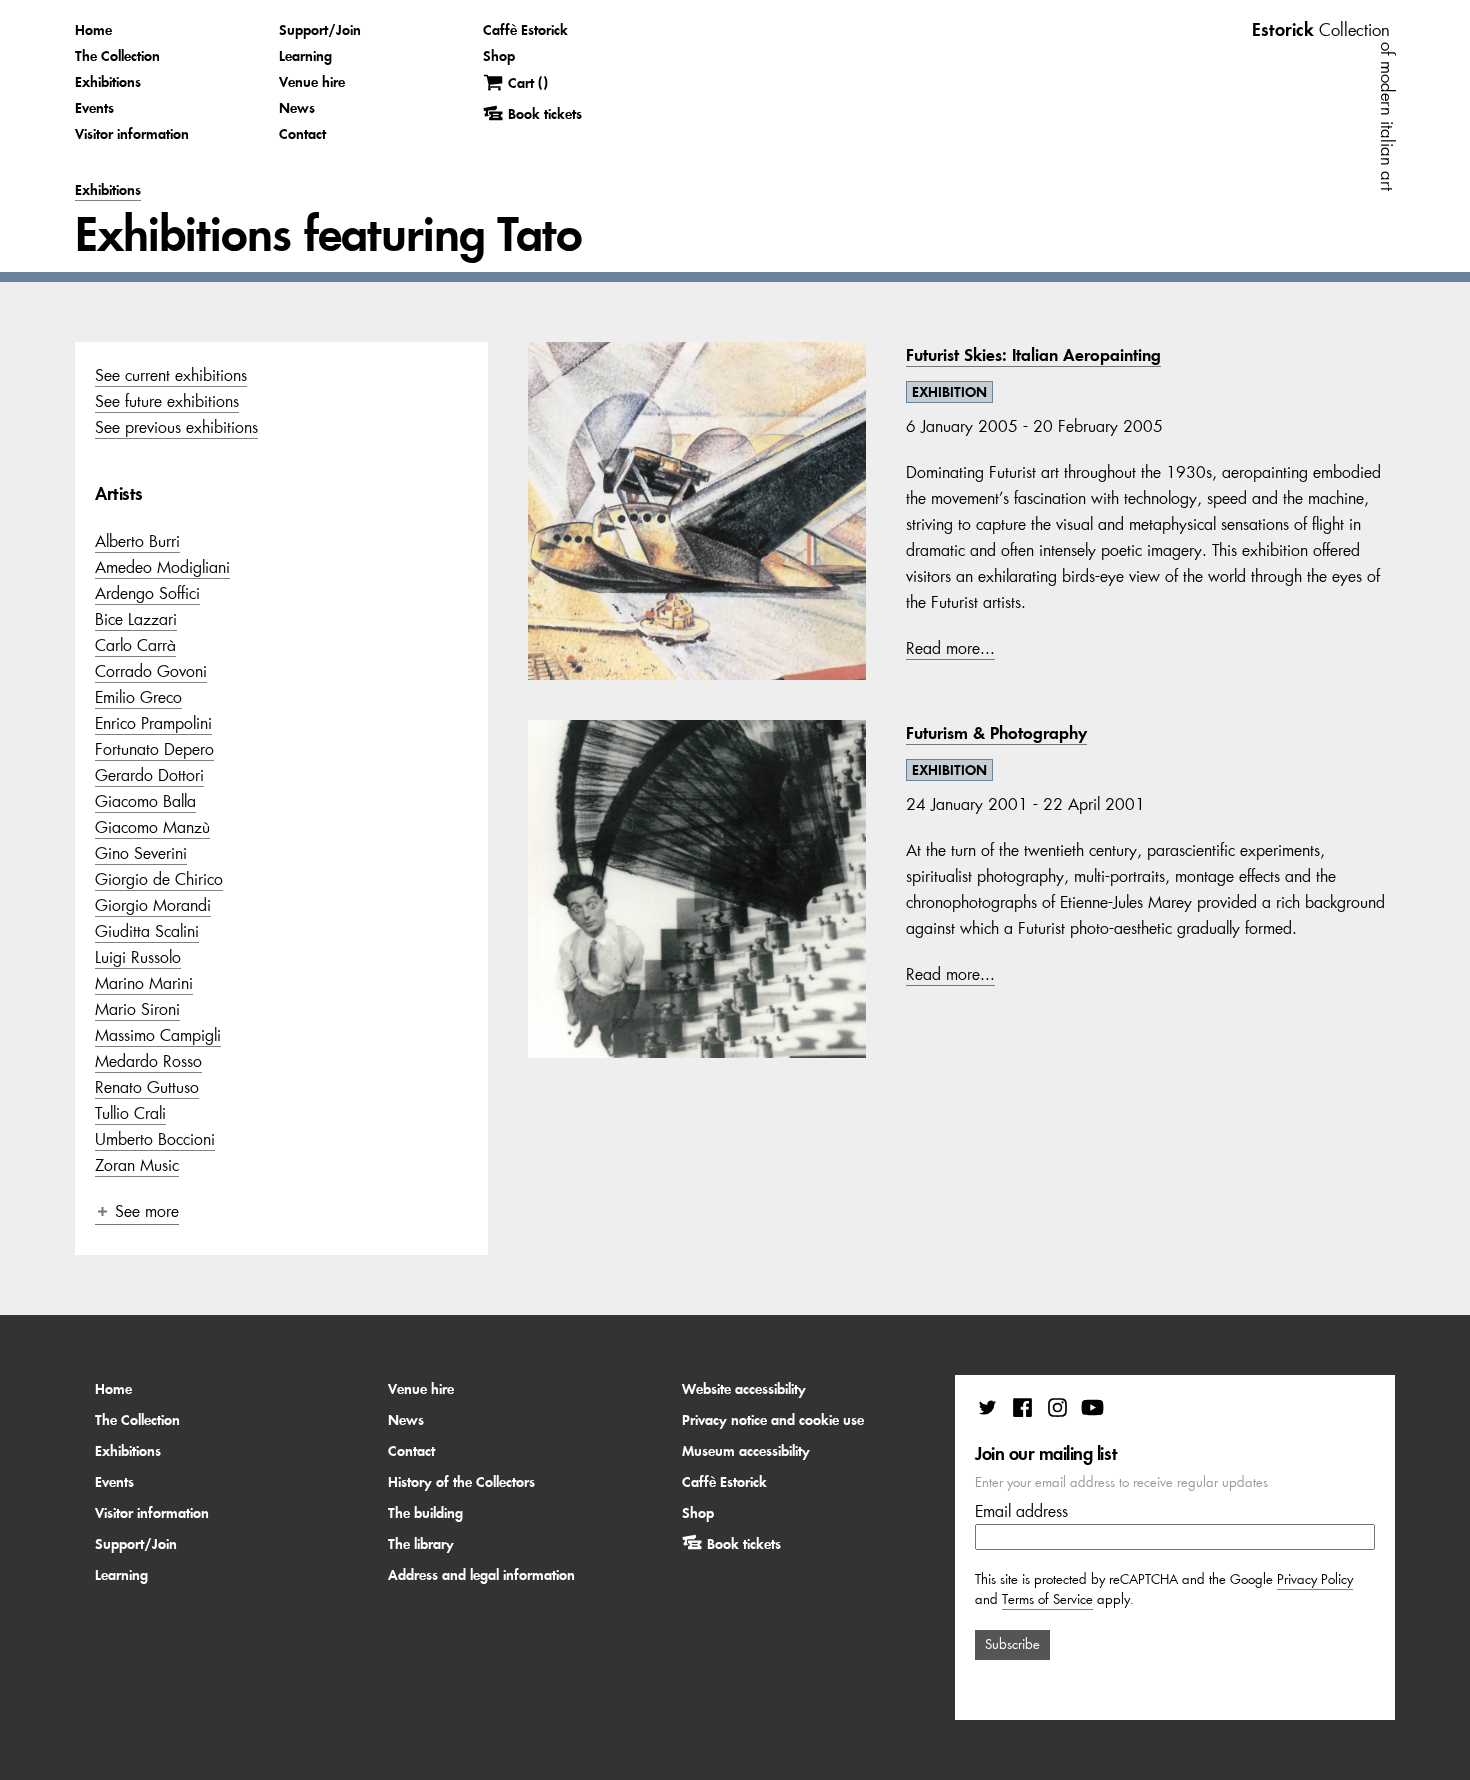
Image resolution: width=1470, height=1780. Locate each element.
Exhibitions (108, 82)
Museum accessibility (746, 1451)
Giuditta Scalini (147, 931)
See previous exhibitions (176, 427)
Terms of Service (1047, 1599)
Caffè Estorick (525, 30)
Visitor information (132, 134)
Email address (1021, 1511)
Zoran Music (137, 1165)
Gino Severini (141, 853)
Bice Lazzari (136, 619)
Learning (305, 56)
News (297, 108)
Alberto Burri (137, 541)
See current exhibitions (171, 375)
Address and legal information (481, 1575)
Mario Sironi (137, 1009)
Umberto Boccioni (155, 1139)
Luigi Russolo (138, 957)
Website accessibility (744, 1389)
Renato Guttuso (147, 1087)
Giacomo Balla (145, 801)
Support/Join (320, 30)
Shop (499, 56)
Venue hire (312, 82)
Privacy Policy (1315, 1579)
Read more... (950, 648)
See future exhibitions (167, 401)
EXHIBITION (949, 392)
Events (94, 108)
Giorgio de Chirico (159, 879)
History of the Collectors (461, 1482)
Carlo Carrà (135, 645)
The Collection (117, 56)
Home (93, 30)
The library (421, 1544)
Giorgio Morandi (153, 905)
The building (425, 1513)
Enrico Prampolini (153, 723)
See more (147, 1211)
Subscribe (1012, 1644)
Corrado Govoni (151, 671)
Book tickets (744, 1544)
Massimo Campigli (158, 1035)
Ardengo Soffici (147, 593)
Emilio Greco (138, 697)
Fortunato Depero (154, 749)
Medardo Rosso (148, 1061)
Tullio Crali (130, 1113)
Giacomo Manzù (152, 827)
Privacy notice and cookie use (773, 1420)
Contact (302, 134)
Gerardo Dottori (149, 775)
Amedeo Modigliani (162, 567)
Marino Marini (144, 983)
